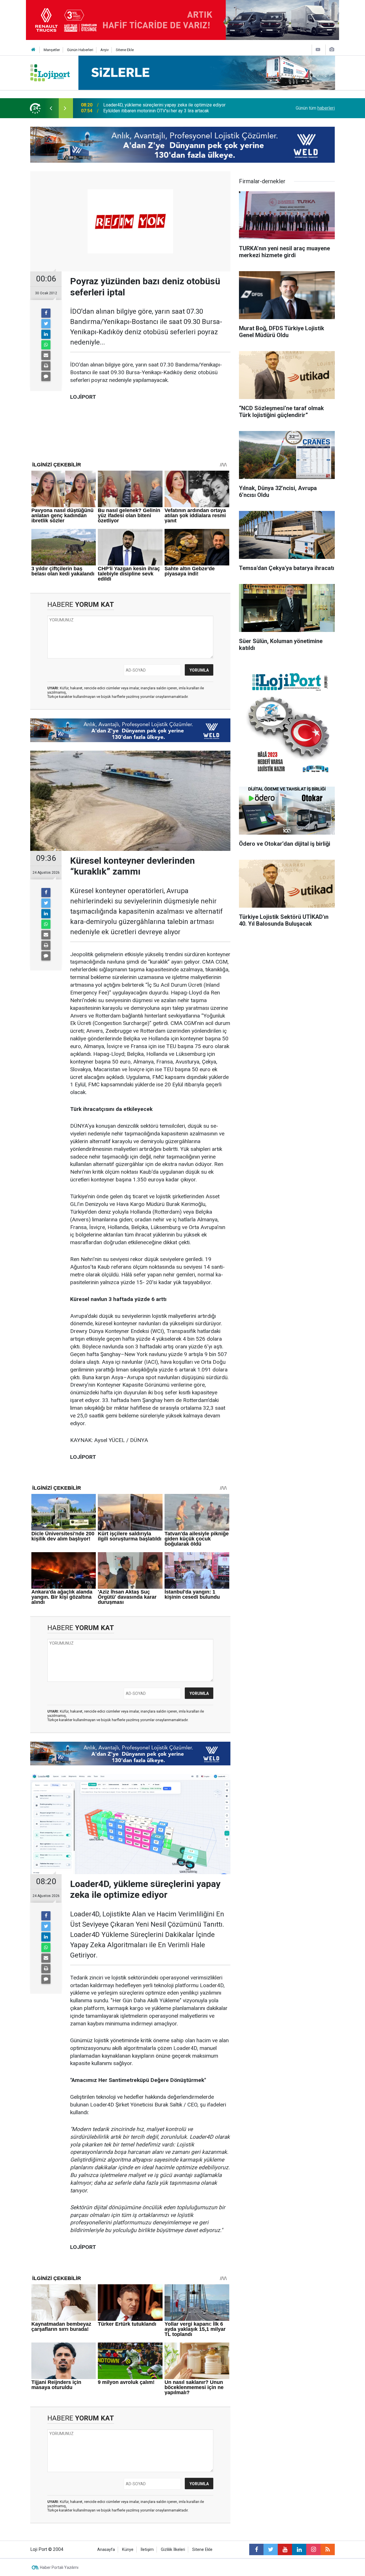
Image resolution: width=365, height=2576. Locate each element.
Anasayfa (106, 2550)
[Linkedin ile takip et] (299, 2549)
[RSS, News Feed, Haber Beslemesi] (328, 2549)
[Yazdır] (46, 366)
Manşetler (52, 50)
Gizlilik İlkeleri (173, 2550)
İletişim (147, 2550)
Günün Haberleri (80, 50)
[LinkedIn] (46, 334)
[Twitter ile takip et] (271, 2549)
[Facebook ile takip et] (256, 2549)
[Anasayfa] (33, 50)
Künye (128, 2550)
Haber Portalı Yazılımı (59, 2567)
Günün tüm (315, 108)
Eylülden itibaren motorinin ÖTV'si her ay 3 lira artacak (156, 108)
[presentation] (51, 108)
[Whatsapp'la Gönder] (46, 345)
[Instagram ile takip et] (313, 2549)
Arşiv (105, 50)
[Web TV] (318, 50)
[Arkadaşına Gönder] (46, 355)
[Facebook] (46, 313)
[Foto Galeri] (332, 50)
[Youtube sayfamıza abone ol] (285, 2549)
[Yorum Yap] (46, 376)
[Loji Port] (50, 72)
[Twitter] (46, 324)
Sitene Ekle (125, 50)
